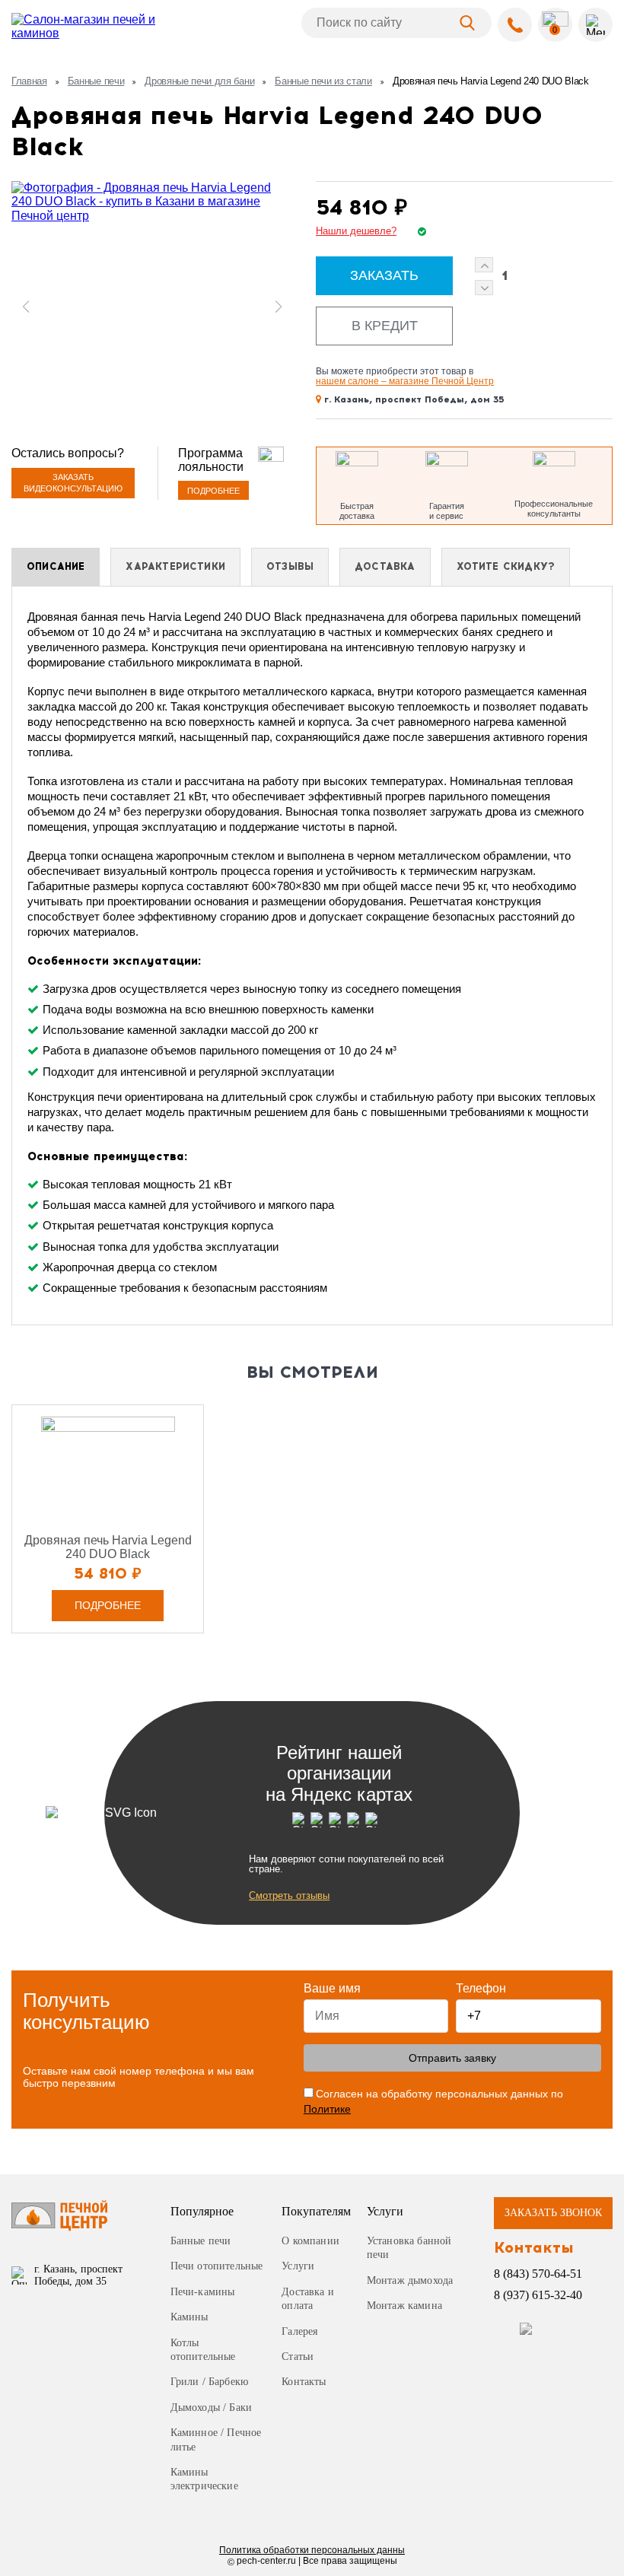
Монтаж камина (404, 2306)
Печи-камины (203, 2292)
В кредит (385, 326)
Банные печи (96, 81)
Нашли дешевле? (356, 231)
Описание (56, 566)
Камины (189, 2317)
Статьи (298, 2357)
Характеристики (175, 566)
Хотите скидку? (506, 566)
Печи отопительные (217, 2266)
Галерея (299, 2331)
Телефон (481, 1988)
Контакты (304, 2382)
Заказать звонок (553, 2213)
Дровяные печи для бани (199, 81)
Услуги (298, 2266)
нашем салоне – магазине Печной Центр (405, 381)
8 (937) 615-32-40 (538, 2295)
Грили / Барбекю (210, 2382)
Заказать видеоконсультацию (73, 483)
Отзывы (290, 566)
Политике (327, 2109)
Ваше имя (332, 1988)
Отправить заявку (452, 2058)
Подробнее (213, 491)
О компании (310, 2241)
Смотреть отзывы (289, 1895)
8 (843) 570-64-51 (538, 2274)
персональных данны (312, 2550)
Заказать (384, 275)
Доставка (385, 566)
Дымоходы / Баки (212, 2407)
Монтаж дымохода (410, 2280)
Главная (29, 81)
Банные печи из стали (323, 81)
